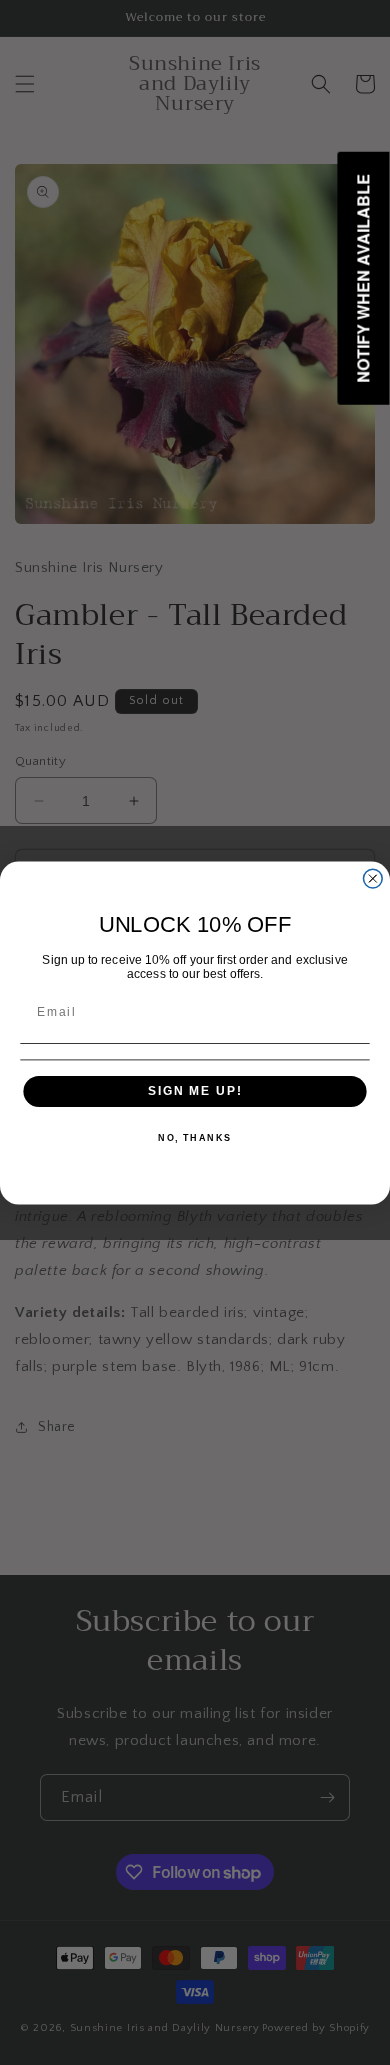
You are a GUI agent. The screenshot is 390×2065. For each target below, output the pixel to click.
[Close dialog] (372, 878)
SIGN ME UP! (195, 1090)
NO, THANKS (195, 1137)
